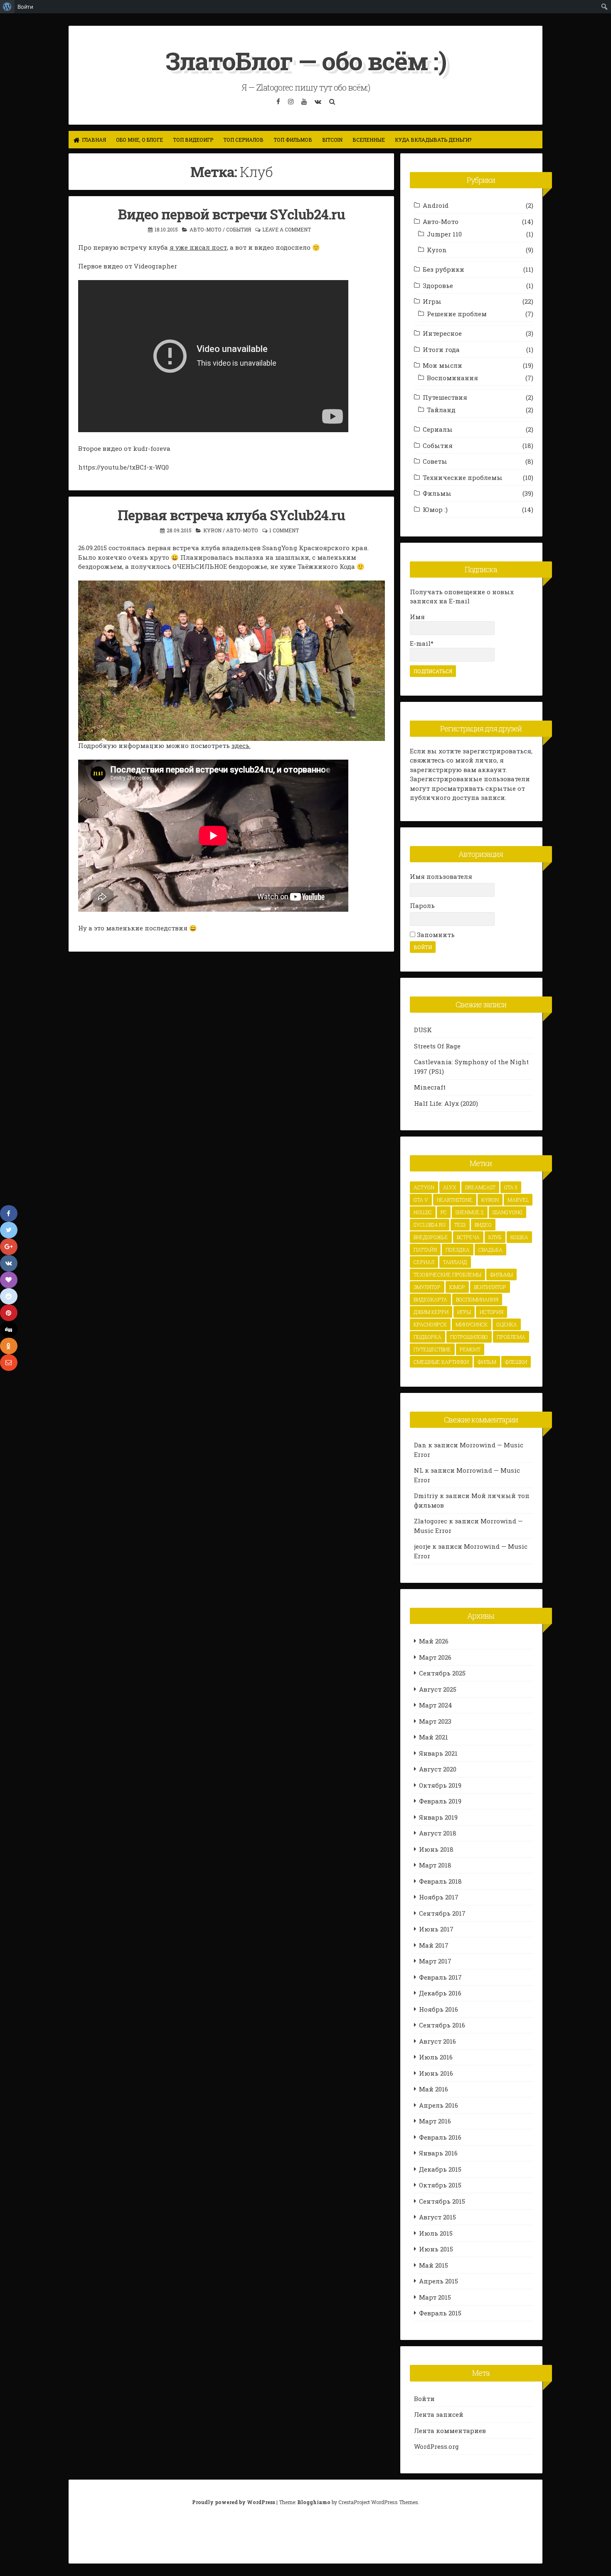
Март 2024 (436, 1705)
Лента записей (439, 2414)
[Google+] (9, 1247)
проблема (511, 1337)
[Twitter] (9, 1230)
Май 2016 (434, 2089)
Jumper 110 (444, 234)
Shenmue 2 (470, 1212)
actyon (424, 1187)
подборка (427, 1337)
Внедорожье (431, 1237)
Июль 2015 (436, 2233)
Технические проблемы (463, 477)
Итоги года (441, 349)
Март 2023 (435, 1721)
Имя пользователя (441, 876)
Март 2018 (435, 1865)
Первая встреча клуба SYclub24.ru (231, 515)
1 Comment (284, 530)
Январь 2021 (438, 1753)
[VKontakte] (9, 1263)
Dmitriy (426, 1496)
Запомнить (435, 935)
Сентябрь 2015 (442, 2201)
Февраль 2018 (440, 1881)
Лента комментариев (450, 2431)
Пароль (422, 905)
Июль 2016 (436, 2057)
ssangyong (508, 1212)
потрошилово (469, 1337)
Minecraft (430, 1087)
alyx (450, 1187)
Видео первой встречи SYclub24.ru (232, 214)
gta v (421, 1200)
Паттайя (425, 1250)
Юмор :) (435, 509)
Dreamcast (480, 1187)
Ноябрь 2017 (439, 1897)
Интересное (442, 333)
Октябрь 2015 (440, 2185)
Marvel (518, 1200)
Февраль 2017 (440, 1977)
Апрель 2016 (439, 2105)
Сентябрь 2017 (442, 1913)
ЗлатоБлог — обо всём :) (306, 60)
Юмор (457, 1287)
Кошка (519, 1237)
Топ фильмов (293, 140)
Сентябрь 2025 (442, 1673)
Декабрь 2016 (440, 1993)
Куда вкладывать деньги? (433, 140)
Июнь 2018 (436, 1849)
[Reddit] (9, 1297)
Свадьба (490, 1250)
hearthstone (455, 1200)
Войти (424, 2399)
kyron (490, 1200)
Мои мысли (442, 365)
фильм (487, 1362)
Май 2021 (434, 1737)
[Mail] (9, 1363)
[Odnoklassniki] (9, 1346)
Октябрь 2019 (440, 1785)
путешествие (432, 1349)
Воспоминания (452, 378)
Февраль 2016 (440, 2137)
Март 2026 (435, 1657)
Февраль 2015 (440, 2313)
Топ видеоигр (193, 140)
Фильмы (437, 493)
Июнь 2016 (436, 2073)
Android (436, 205)
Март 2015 (435, 2297)
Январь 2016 (438, 2153)
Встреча (468, 1237)
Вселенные (369, 140)
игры (464, 1312)
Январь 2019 (438, 1817)
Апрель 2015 (439, 2281)
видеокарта (430, 1299)
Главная (94, 140)
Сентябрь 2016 (442, 2025)
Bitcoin (332, 140)
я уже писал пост (198, 247)
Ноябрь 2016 (439, 2009)
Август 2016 (437, 2041)
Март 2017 (435, 1961)
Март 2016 (435, 2121)
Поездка (458, 1250)
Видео (483, 1225)
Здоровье (438, 285)
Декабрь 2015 (440, 2169)
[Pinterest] (9, 1313)
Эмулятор (427, 1287)
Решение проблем (457, 314)
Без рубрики (443, 269)
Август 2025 (438, 1689)
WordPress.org (436, 2446)
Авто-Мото (206, 229)
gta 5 (511, 1187)
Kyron (212, 530)
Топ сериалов (243, 140)
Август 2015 (437, 2217)
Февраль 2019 (440, 1801)
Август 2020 (438, 1769)
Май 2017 (434, 1945)
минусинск (472, 1324)
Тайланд (441, 410)
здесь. (241, 745)
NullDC (423, 1212)
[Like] (9, 1280)
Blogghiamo (314, 2502)
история (492, 1312)
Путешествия (445, 397)
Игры (432, 301)
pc (444, 1212)
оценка (507, 1324)
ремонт (470, 1349)
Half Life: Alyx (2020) (446, 1103)
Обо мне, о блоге (139, 140)
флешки (516, 1362)
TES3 (460, 1225)
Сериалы (438, 429)
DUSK (423, 1030)
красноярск (430, 1324)
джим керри (431, 1312)
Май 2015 (434, 2265)
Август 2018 (438, 1833)
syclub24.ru (430, 1225)
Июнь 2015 (436, 2249)
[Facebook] (9, 1213)
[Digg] (9, 1329)
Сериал (424, 1262)
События (239, 229)
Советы (435, 461)
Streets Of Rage (437, 1046)
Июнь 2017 (436, 1929)
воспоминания (477, 1299)
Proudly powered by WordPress (234, 2502)
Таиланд (455, 1262)
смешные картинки (441, 1362)
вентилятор (490, 1287)
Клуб (495, 1237)
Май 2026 (434, 1641)
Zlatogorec (431, 1521)
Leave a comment (287, 229)
